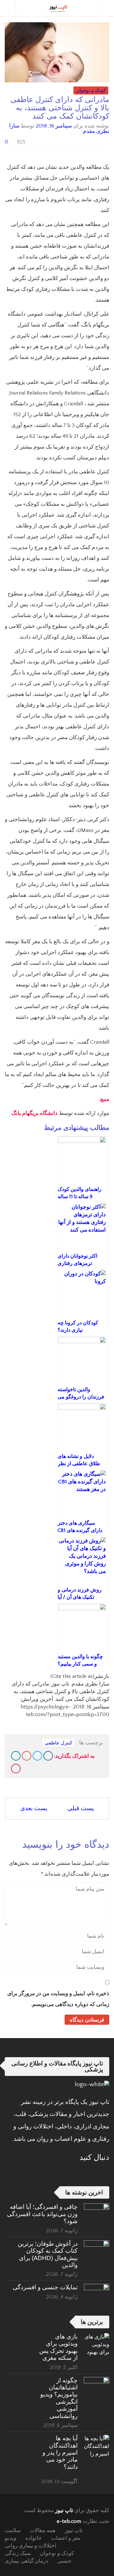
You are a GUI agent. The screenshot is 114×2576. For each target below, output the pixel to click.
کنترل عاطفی (58, 1743)
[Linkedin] (16, 1756)
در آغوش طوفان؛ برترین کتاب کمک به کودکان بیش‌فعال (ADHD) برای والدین (48, 2254)
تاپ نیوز (64, 2511)
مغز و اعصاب (66, 2538)
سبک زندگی (18, 2553)
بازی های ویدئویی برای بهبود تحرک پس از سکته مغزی (58, 2347)
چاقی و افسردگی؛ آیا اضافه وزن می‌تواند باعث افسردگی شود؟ (42, 2214)
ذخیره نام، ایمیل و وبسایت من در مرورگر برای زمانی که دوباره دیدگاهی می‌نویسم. (58, 1999)
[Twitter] (37, 1756)
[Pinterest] (16, 1769)
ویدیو (10, 2538)
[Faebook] (105, 2173)
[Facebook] (48, 1756)
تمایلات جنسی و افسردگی (45, 2287)
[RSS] (88, 2173)
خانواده (34, 2538)
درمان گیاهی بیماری (26, 2561)
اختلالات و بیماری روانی (31, 2546)
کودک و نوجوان (91, 90)
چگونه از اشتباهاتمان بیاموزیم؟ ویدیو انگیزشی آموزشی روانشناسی (59, 2398)
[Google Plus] (27, 1756)
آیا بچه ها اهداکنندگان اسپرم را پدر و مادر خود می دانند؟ (60, 2452)
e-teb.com (69, 2521)
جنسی (64, 2561)
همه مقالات (43, 2531)
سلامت (13, 2531)
